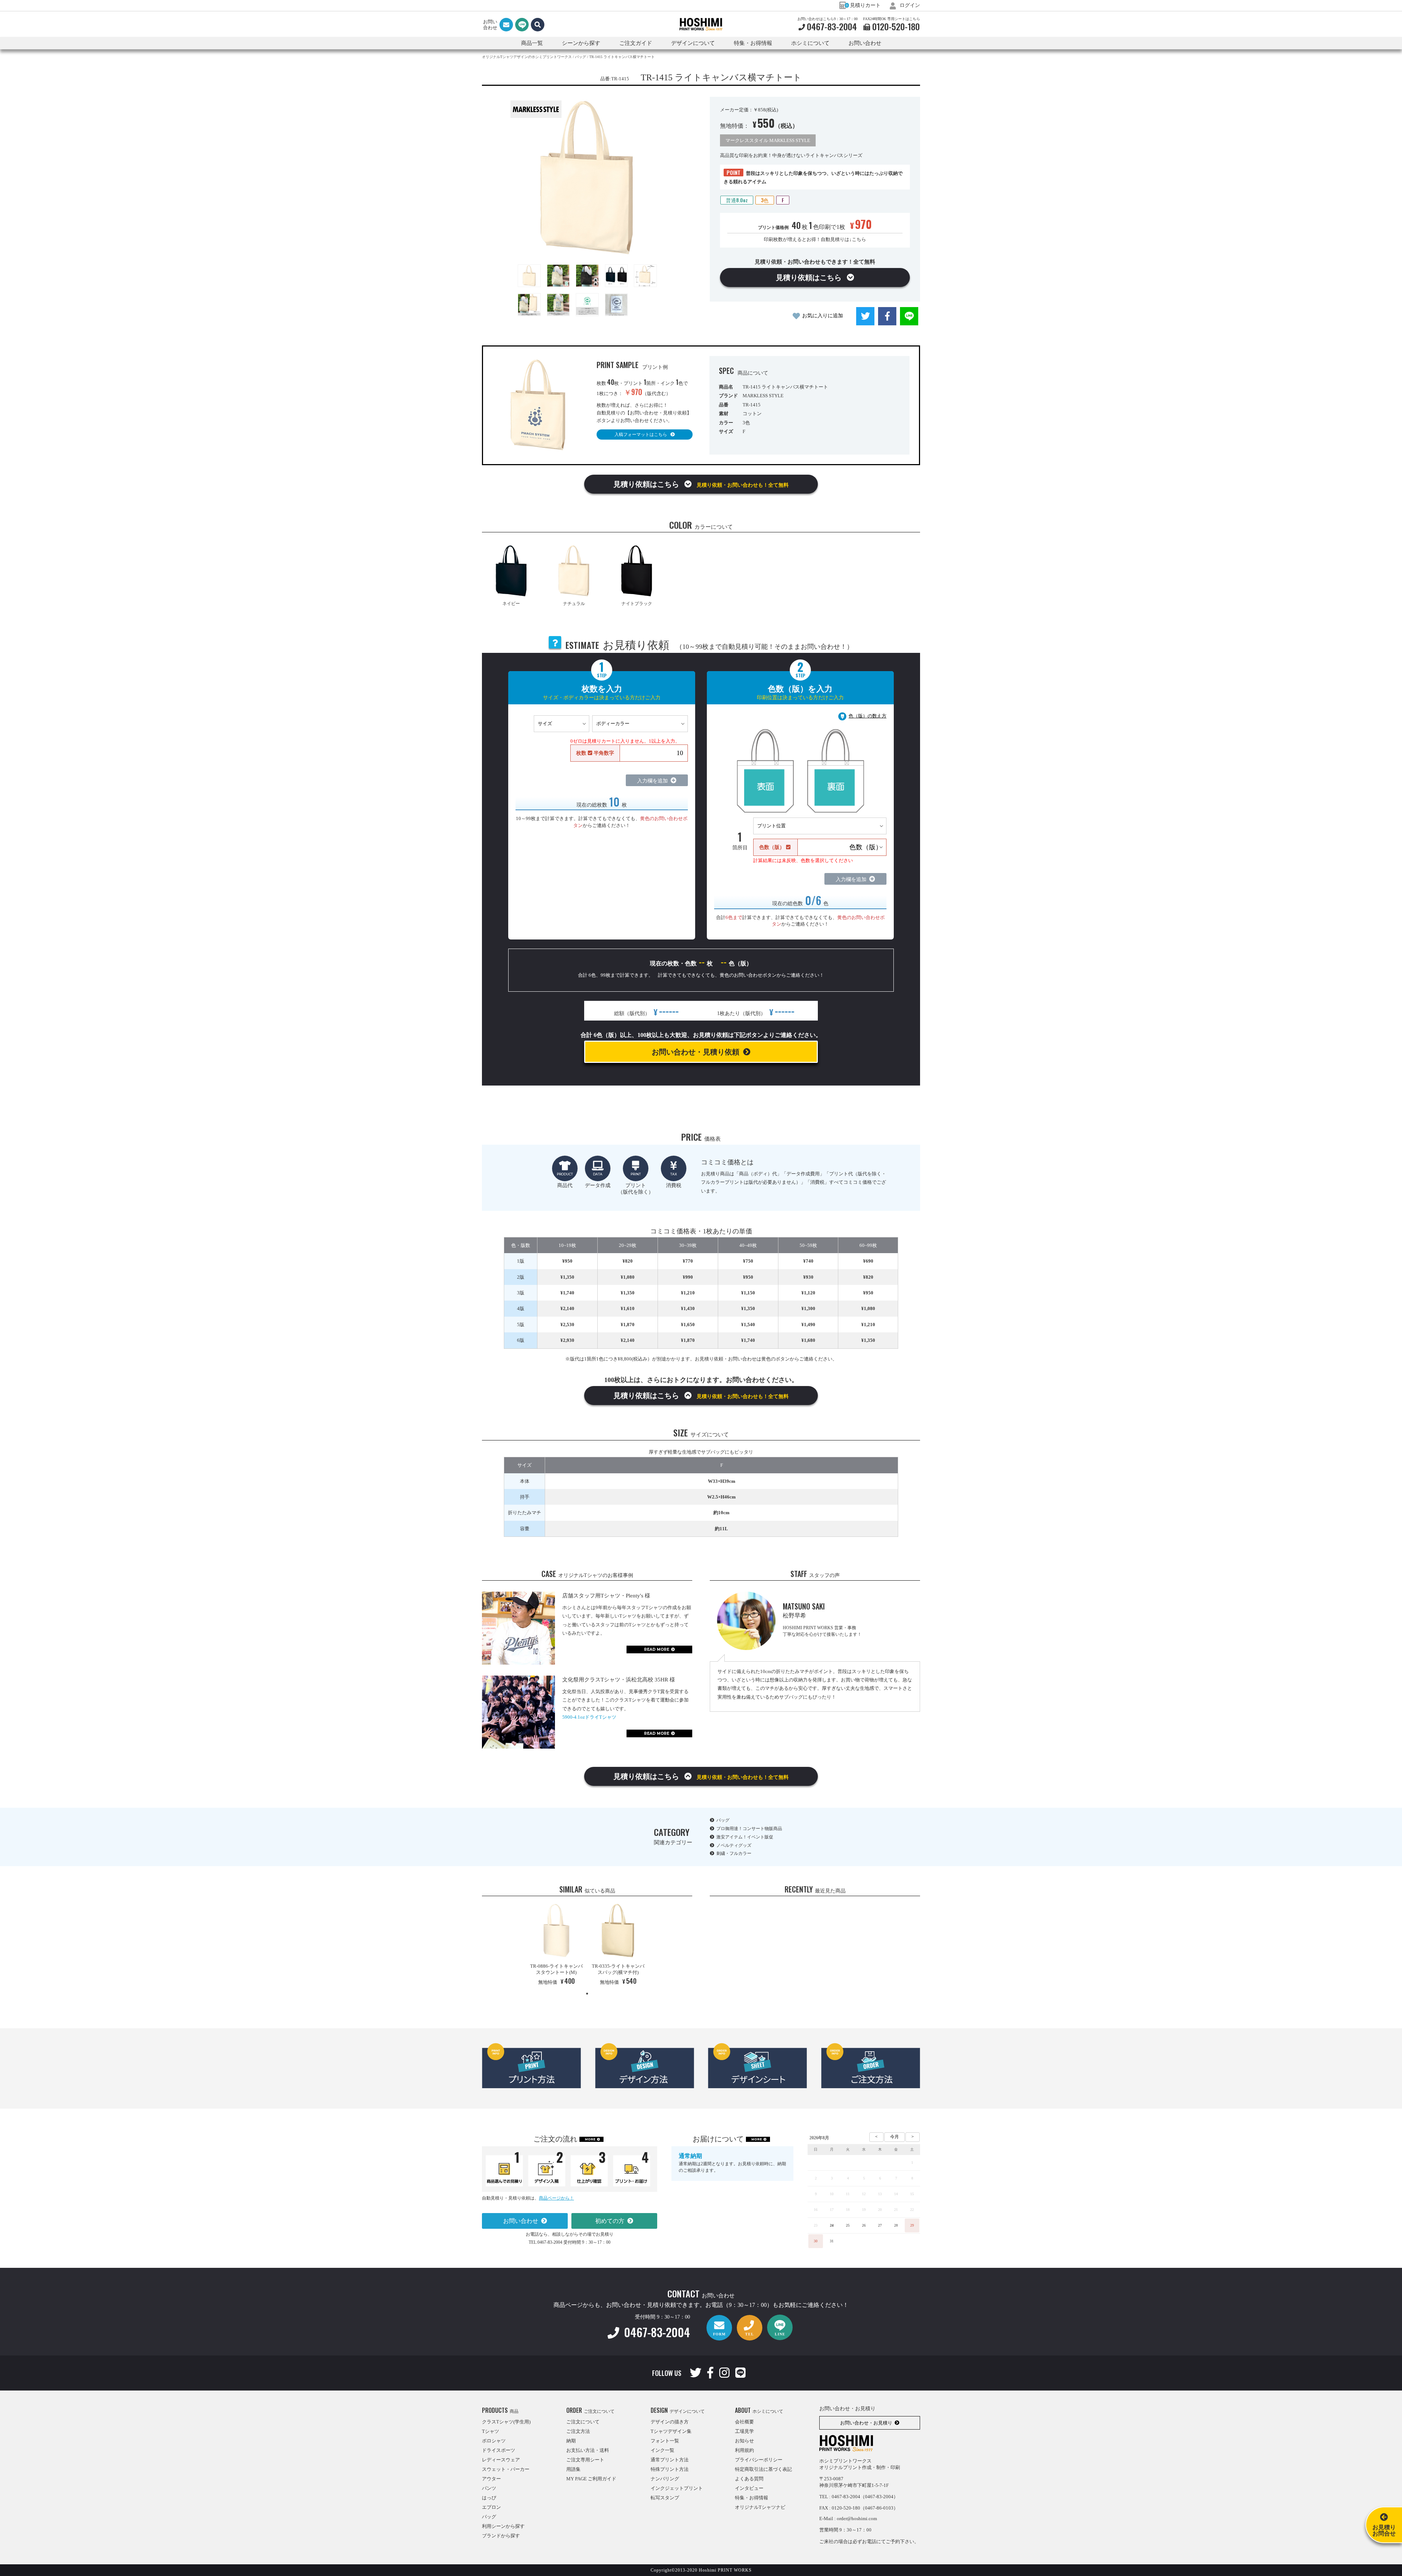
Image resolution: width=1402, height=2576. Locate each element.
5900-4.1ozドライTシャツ (589, 1717)
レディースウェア (501, 2460)
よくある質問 (749, 2479)
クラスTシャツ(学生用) (506, 2422)
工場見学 (744, 2431)
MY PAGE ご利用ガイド (591, 2479)
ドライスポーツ (499, 2450)
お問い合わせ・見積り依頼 (696, 1052)
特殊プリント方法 (670, 2469)
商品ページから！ (556, 2198)
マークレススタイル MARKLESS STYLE (768, 140)
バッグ (723, 1820)
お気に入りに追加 (823, 316)
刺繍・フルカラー (734, 1853)
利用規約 (744, 2450)
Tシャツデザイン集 (671, 2431)
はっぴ (489, 2498)
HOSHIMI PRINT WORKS (701, 24)
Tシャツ (491, 2431)
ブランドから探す (501, 2536)
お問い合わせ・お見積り (866, 2423)
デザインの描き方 (670, 2422)
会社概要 (744, 2422)
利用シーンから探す (503, 2526)
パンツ (489, 2488)
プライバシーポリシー (759, 2460)
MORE (590, 2139)
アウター (491, 2479)
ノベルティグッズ (734, 1845)
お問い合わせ (865, 43)
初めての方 (610, 2221)
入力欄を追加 (652, 781)
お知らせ (744, 2441)
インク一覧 (662, 2450)
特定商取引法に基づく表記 (763, 2469)
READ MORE (657, 1649)
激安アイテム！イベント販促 (745, 1837)
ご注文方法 (578, 2431)
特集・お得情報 (752, 2498)
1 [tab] (587, 1994)
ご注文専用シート (585, 2460)
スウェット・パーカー (506, 2469)
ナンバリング (665, 2479)
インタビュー (749, 2488)
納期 (571, 2441)
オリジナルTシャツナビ (760, 2507)
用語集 (573, 2469)
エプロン (491, 2507)
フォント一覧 (665, 2441)
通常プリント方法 (670, 2460)
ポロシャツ (494, 2441)
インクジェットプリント (677, 2488)
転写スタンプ (665, 2498)
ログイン (909, 5)
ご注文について (583, 2422)
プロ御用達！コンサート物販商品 (749, 1829)
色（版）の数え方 (867, 716)
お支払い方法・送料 (588, 2450)
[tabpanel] (556, 1946)
